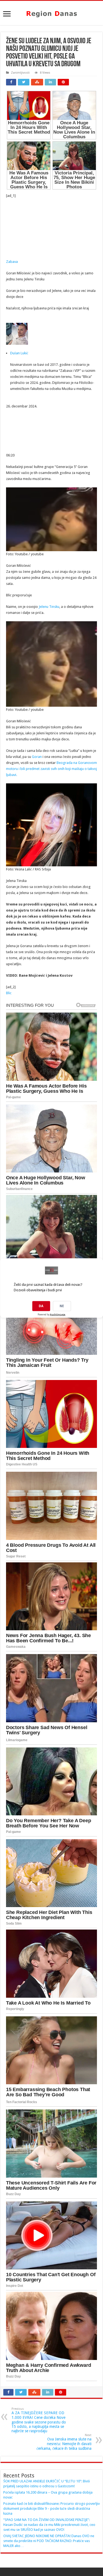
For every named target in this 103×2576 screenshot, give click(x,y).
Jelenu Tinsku (49, 607)
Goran (37, 757)
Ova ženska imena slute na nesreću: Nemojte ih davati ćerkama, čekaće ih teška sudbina (64, 2442)
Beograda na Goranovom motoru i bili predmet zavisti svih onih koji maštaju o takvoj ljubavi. (51, 769)
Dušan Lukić (19, 353)
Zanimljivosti (20, 73)
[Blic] (47, 250)
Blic (9, 993)
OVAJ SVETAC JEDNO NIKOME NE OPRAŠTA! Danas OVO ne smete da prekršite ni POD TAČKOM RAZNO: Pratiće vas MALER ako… (49, 2541)
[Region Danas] (52, 13)
